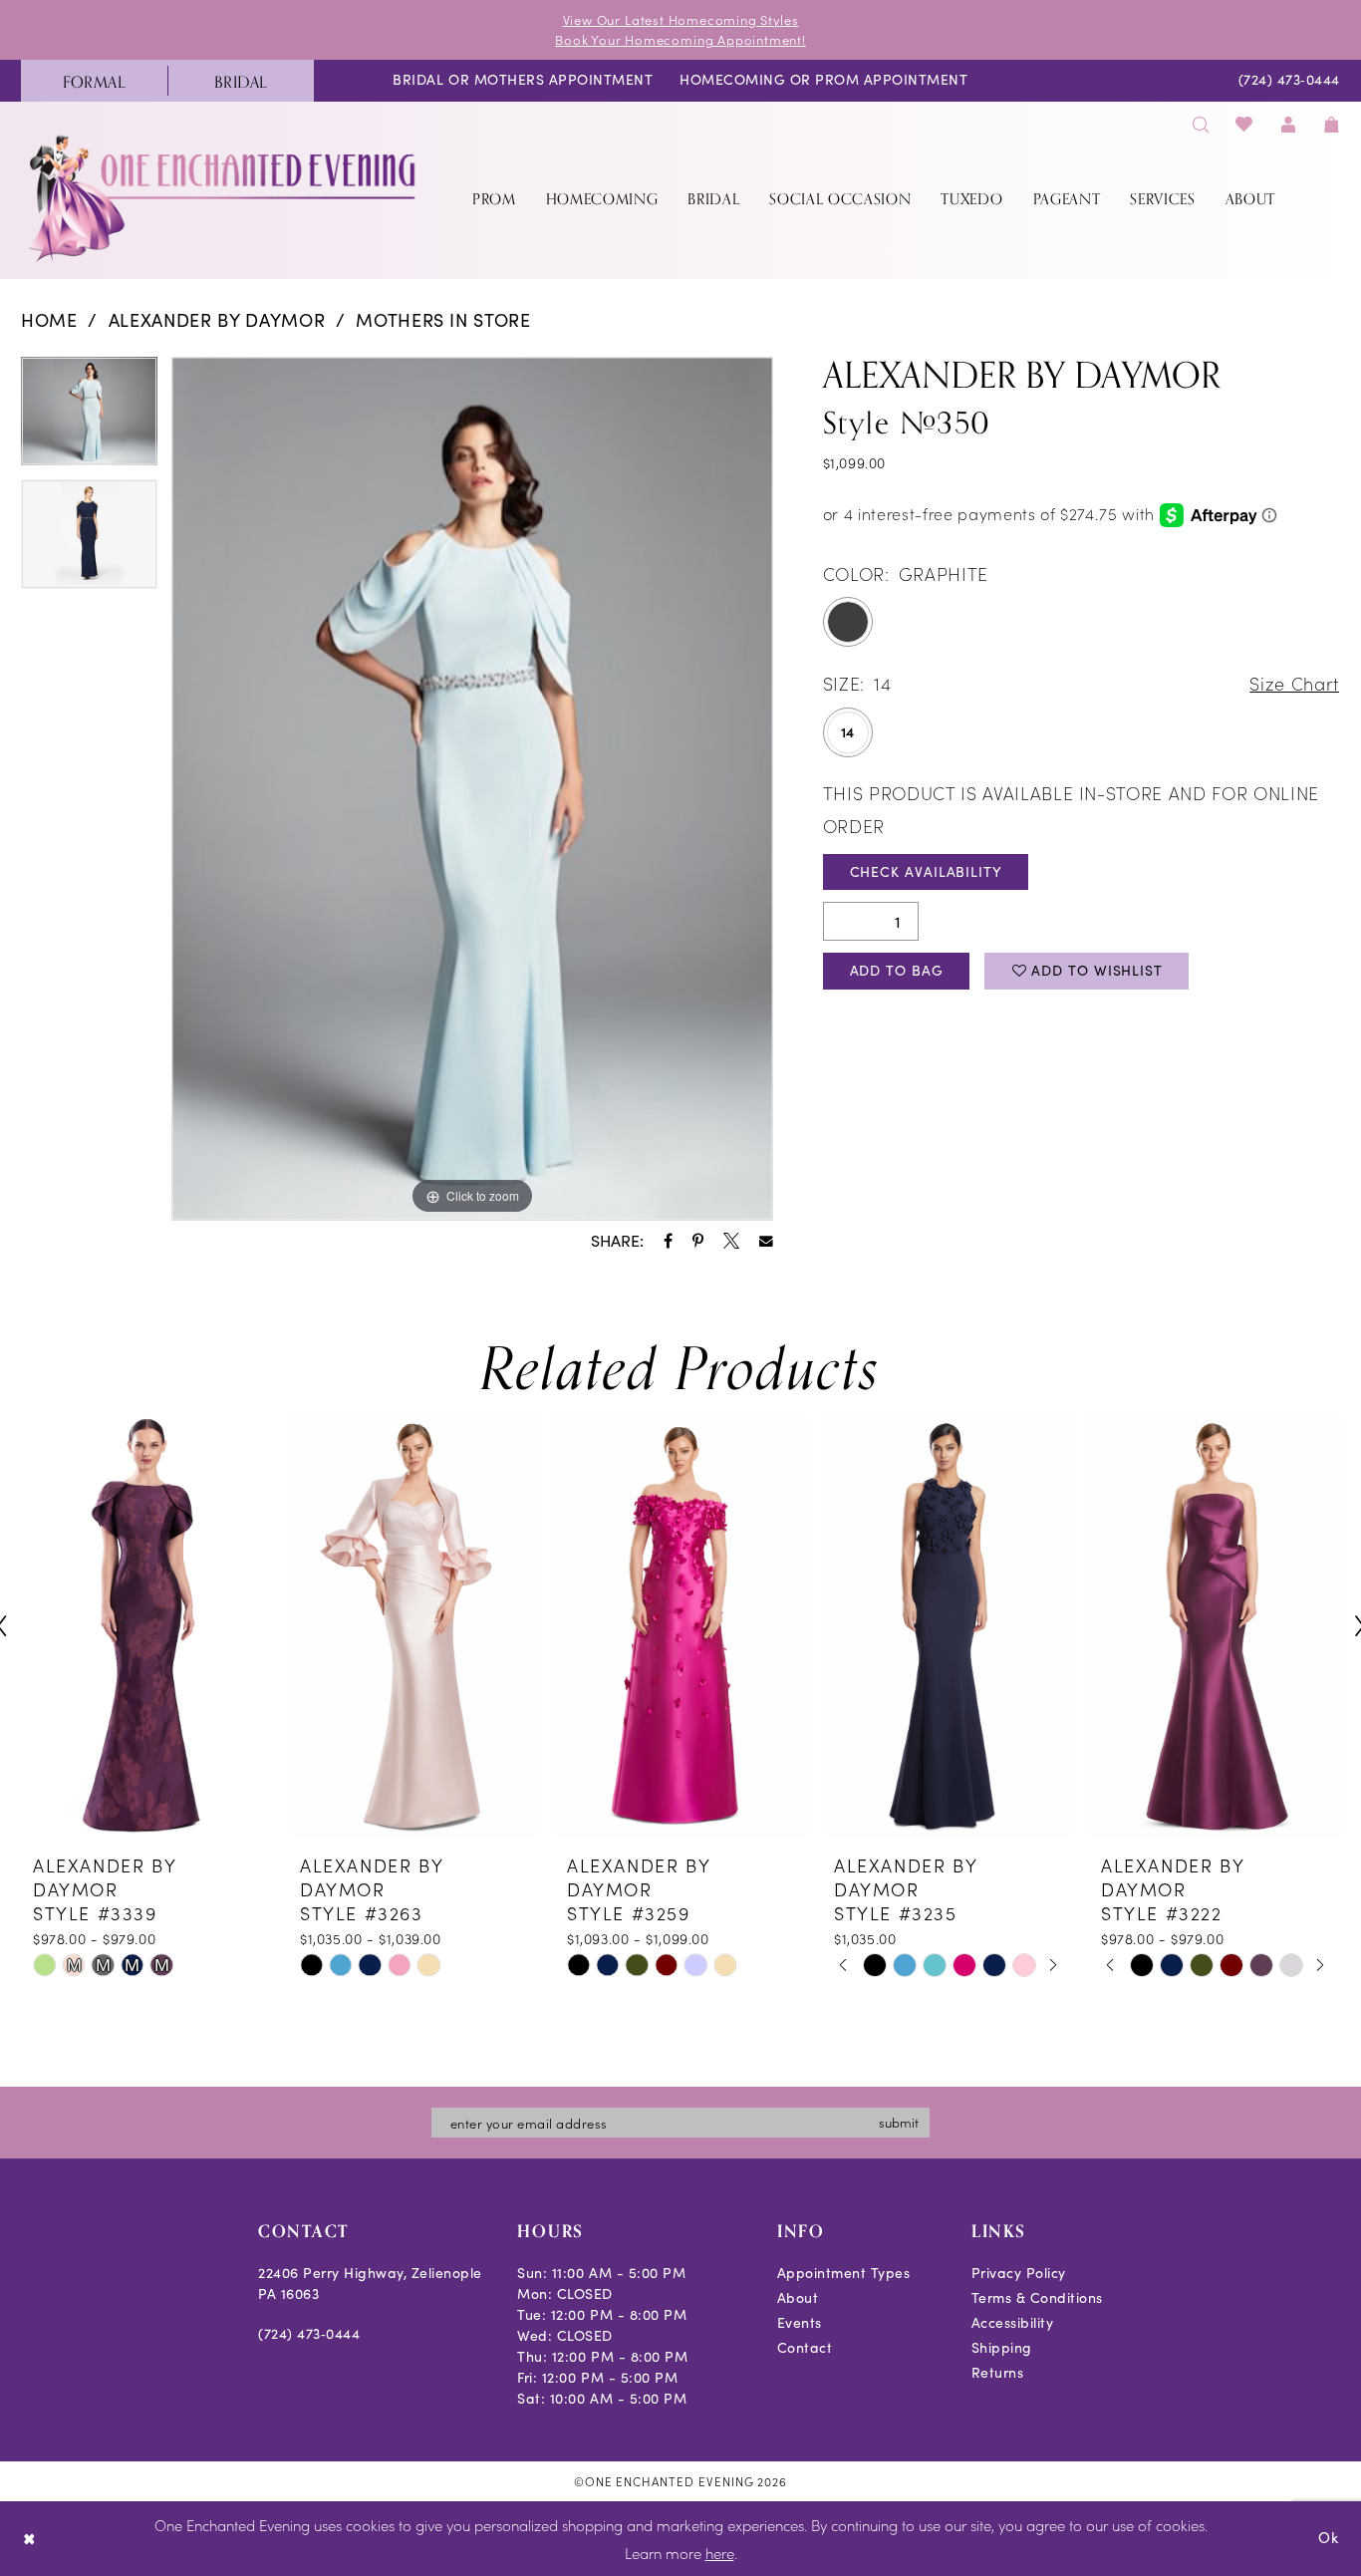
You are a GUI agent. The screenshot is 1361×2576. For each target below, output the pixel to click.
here (720, 2553)
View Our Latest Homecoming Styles (681, 19)
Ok (1329, 2538)
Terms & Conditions (1037, 2297)
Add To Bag (897, 970)
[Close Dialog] (29, 2539)
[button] (1288, 124)
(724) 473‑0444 (309, 2333)
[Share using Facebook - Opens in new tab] (668, 1241)
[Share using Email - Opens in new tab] (766, 1242)
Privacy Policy (1019, 2273)
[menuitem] (94, 81)
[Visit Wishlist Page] (1245, 124)
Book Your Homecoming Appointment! (680, 39)
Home (49, 320)
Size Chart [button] (1294, 683)
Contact (805, 2347)
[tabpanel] (89, 419)
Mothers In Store (443, 320)
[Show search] (1201, 124)
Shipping (1002, 2347)
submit (899, 2122)
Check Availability (926, 871)
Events (800, 2322)
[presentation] (147, 1626)
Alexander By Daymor (217, 320)
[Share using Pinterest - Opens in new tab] (698, 1241)
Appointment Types (844, 2273)
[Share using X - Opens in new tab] (731, 1241)
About (798, 2297)
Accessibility (1013, 2322)
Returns (998, 2372)
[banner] (224, 198)
